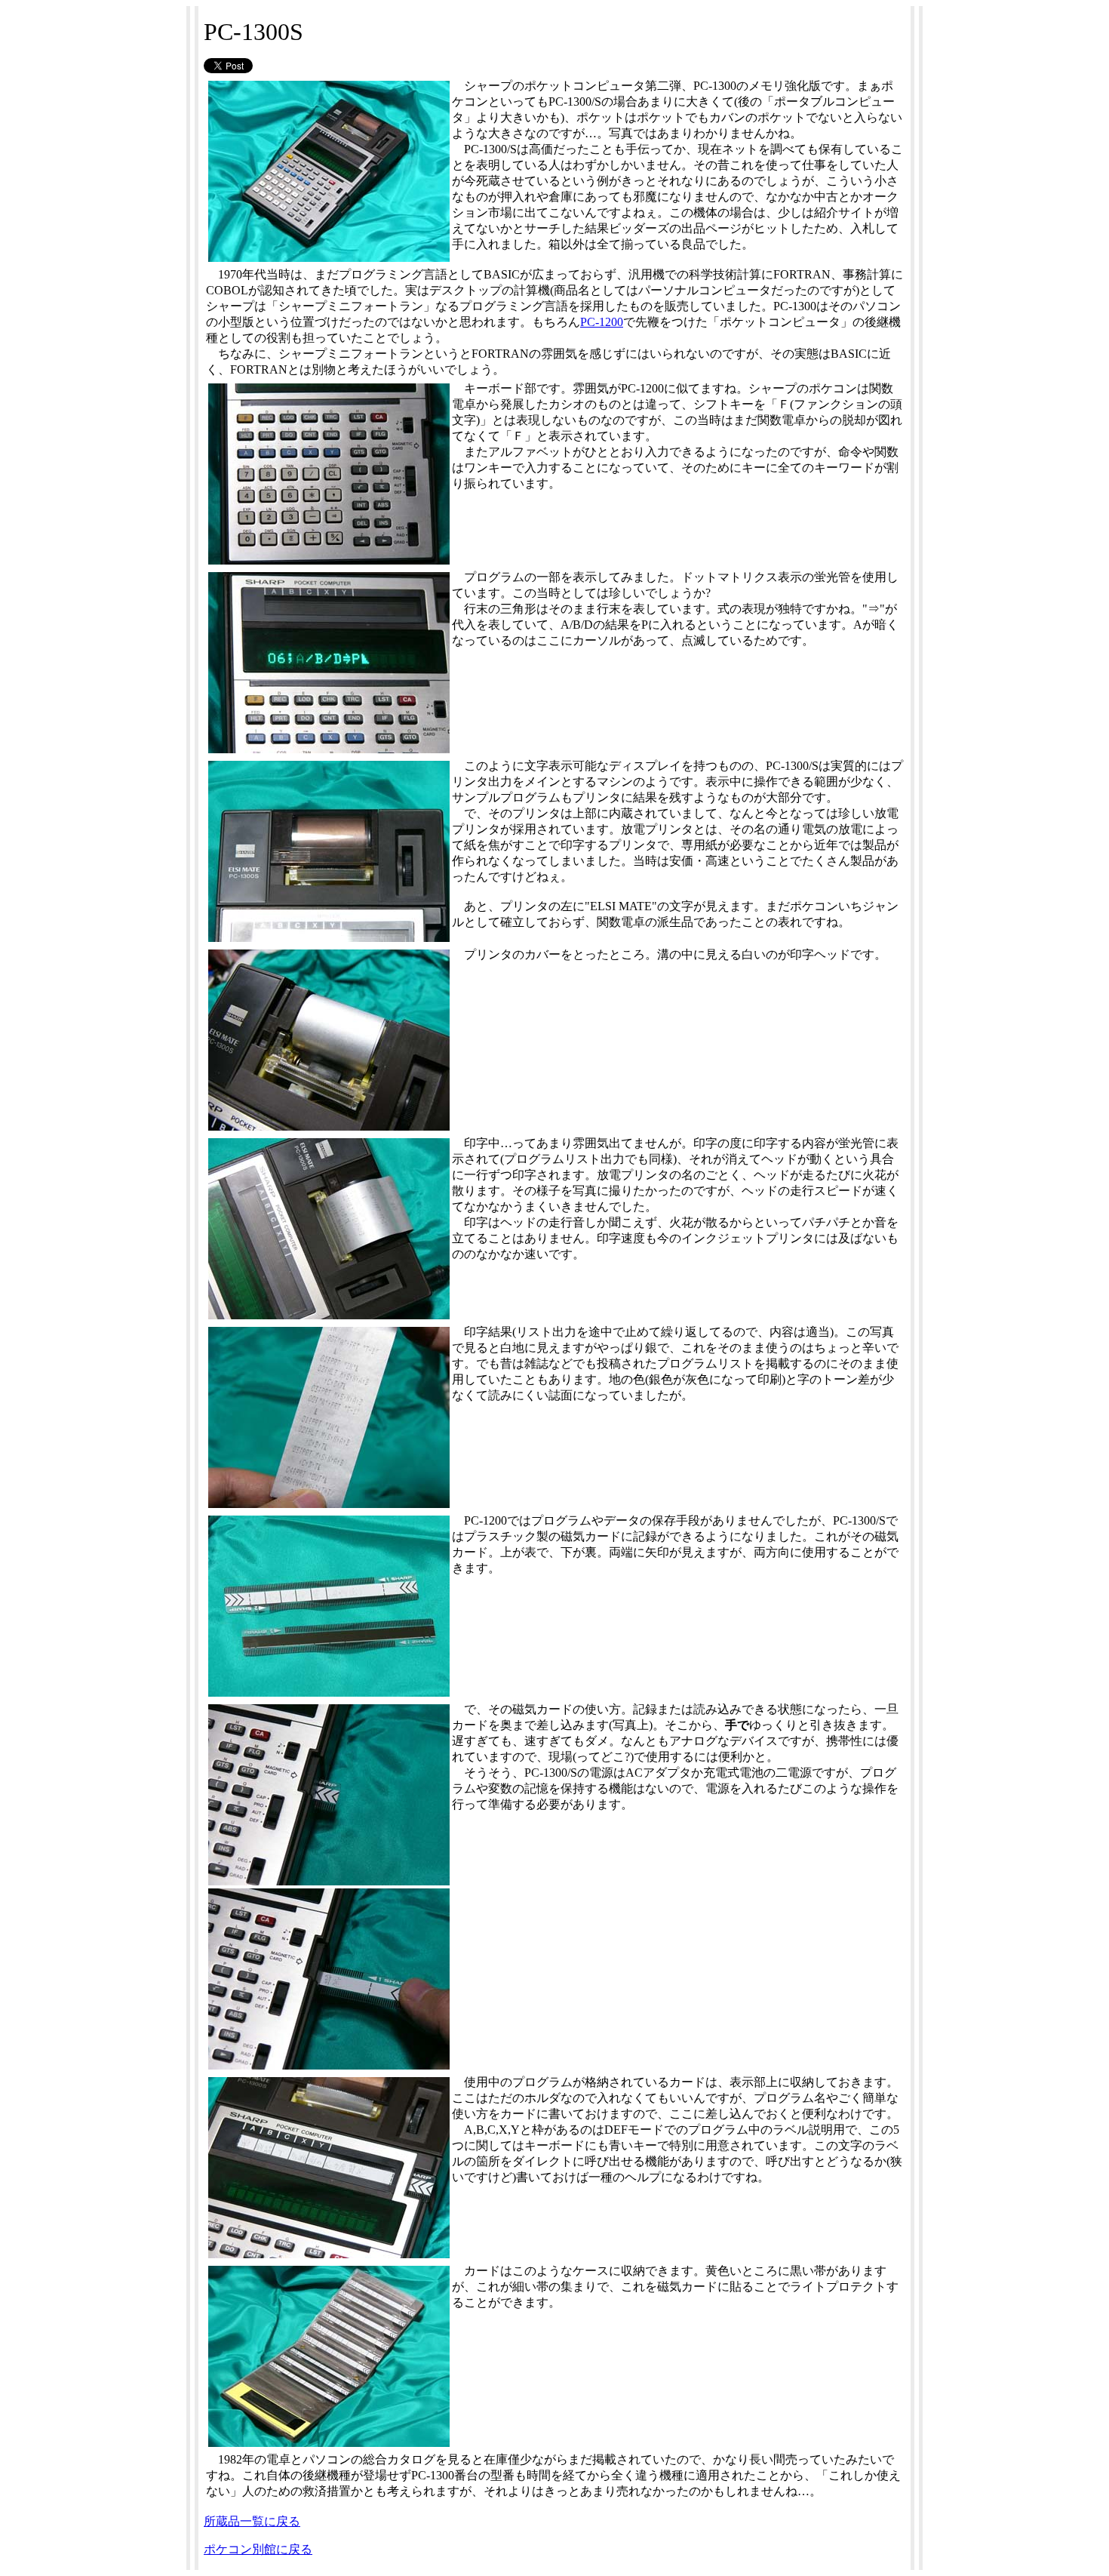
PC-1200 (602, 322)
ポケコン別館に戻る (258, 2549)
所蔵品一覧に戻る (252, 2521)
